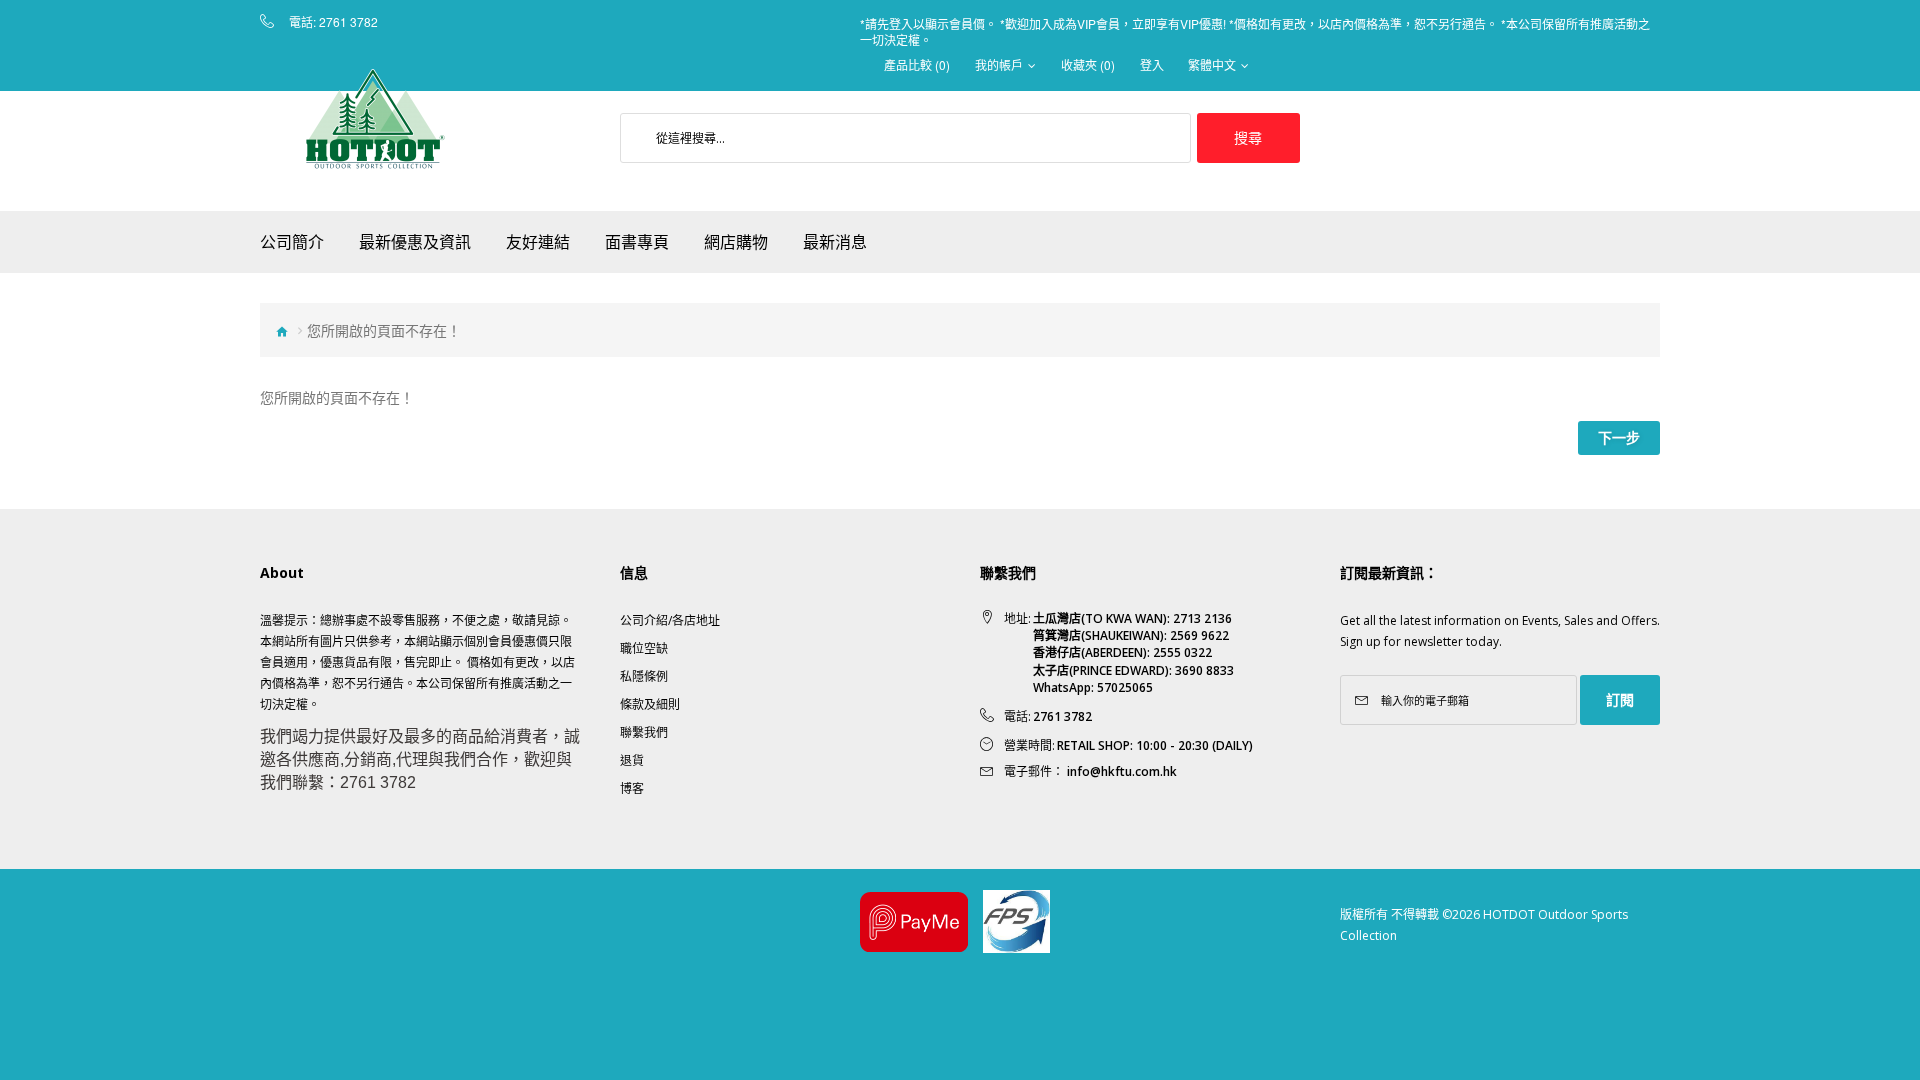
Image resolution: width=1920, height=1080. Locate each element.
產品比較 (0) (917, 65)
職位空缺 (644, 648)
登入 (1152, 65)
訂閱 (1620, 699)
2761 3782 (348, 22)
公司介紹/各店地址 (670, 620)
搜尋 (1248, 137)
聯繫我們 (644, 732)
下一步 (1619, 437)
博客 (632, 788)
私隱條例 (644, 676)
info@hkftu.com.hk (1122, 771)
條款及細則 (650, 704)
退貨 (632, 760)
